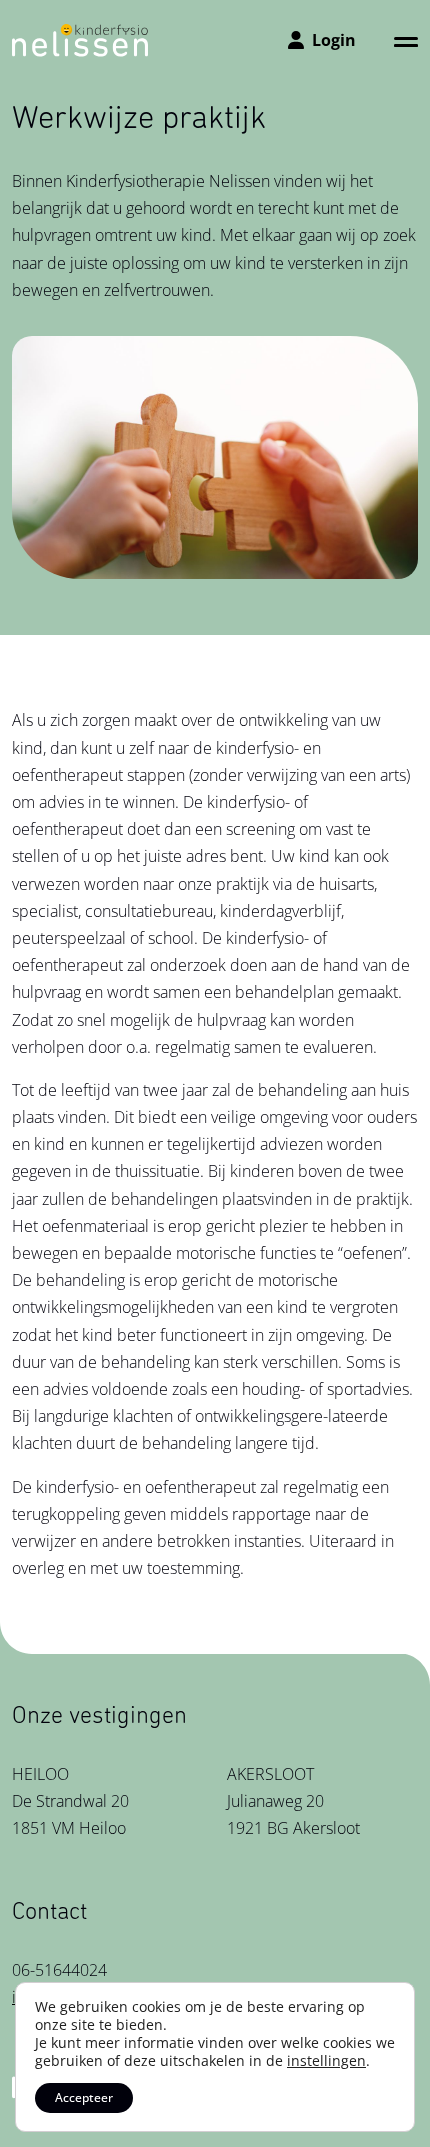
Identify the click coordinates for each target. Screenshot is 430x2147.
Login (334, 40)
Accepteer (84, 2097)
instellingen (326, 2061)
